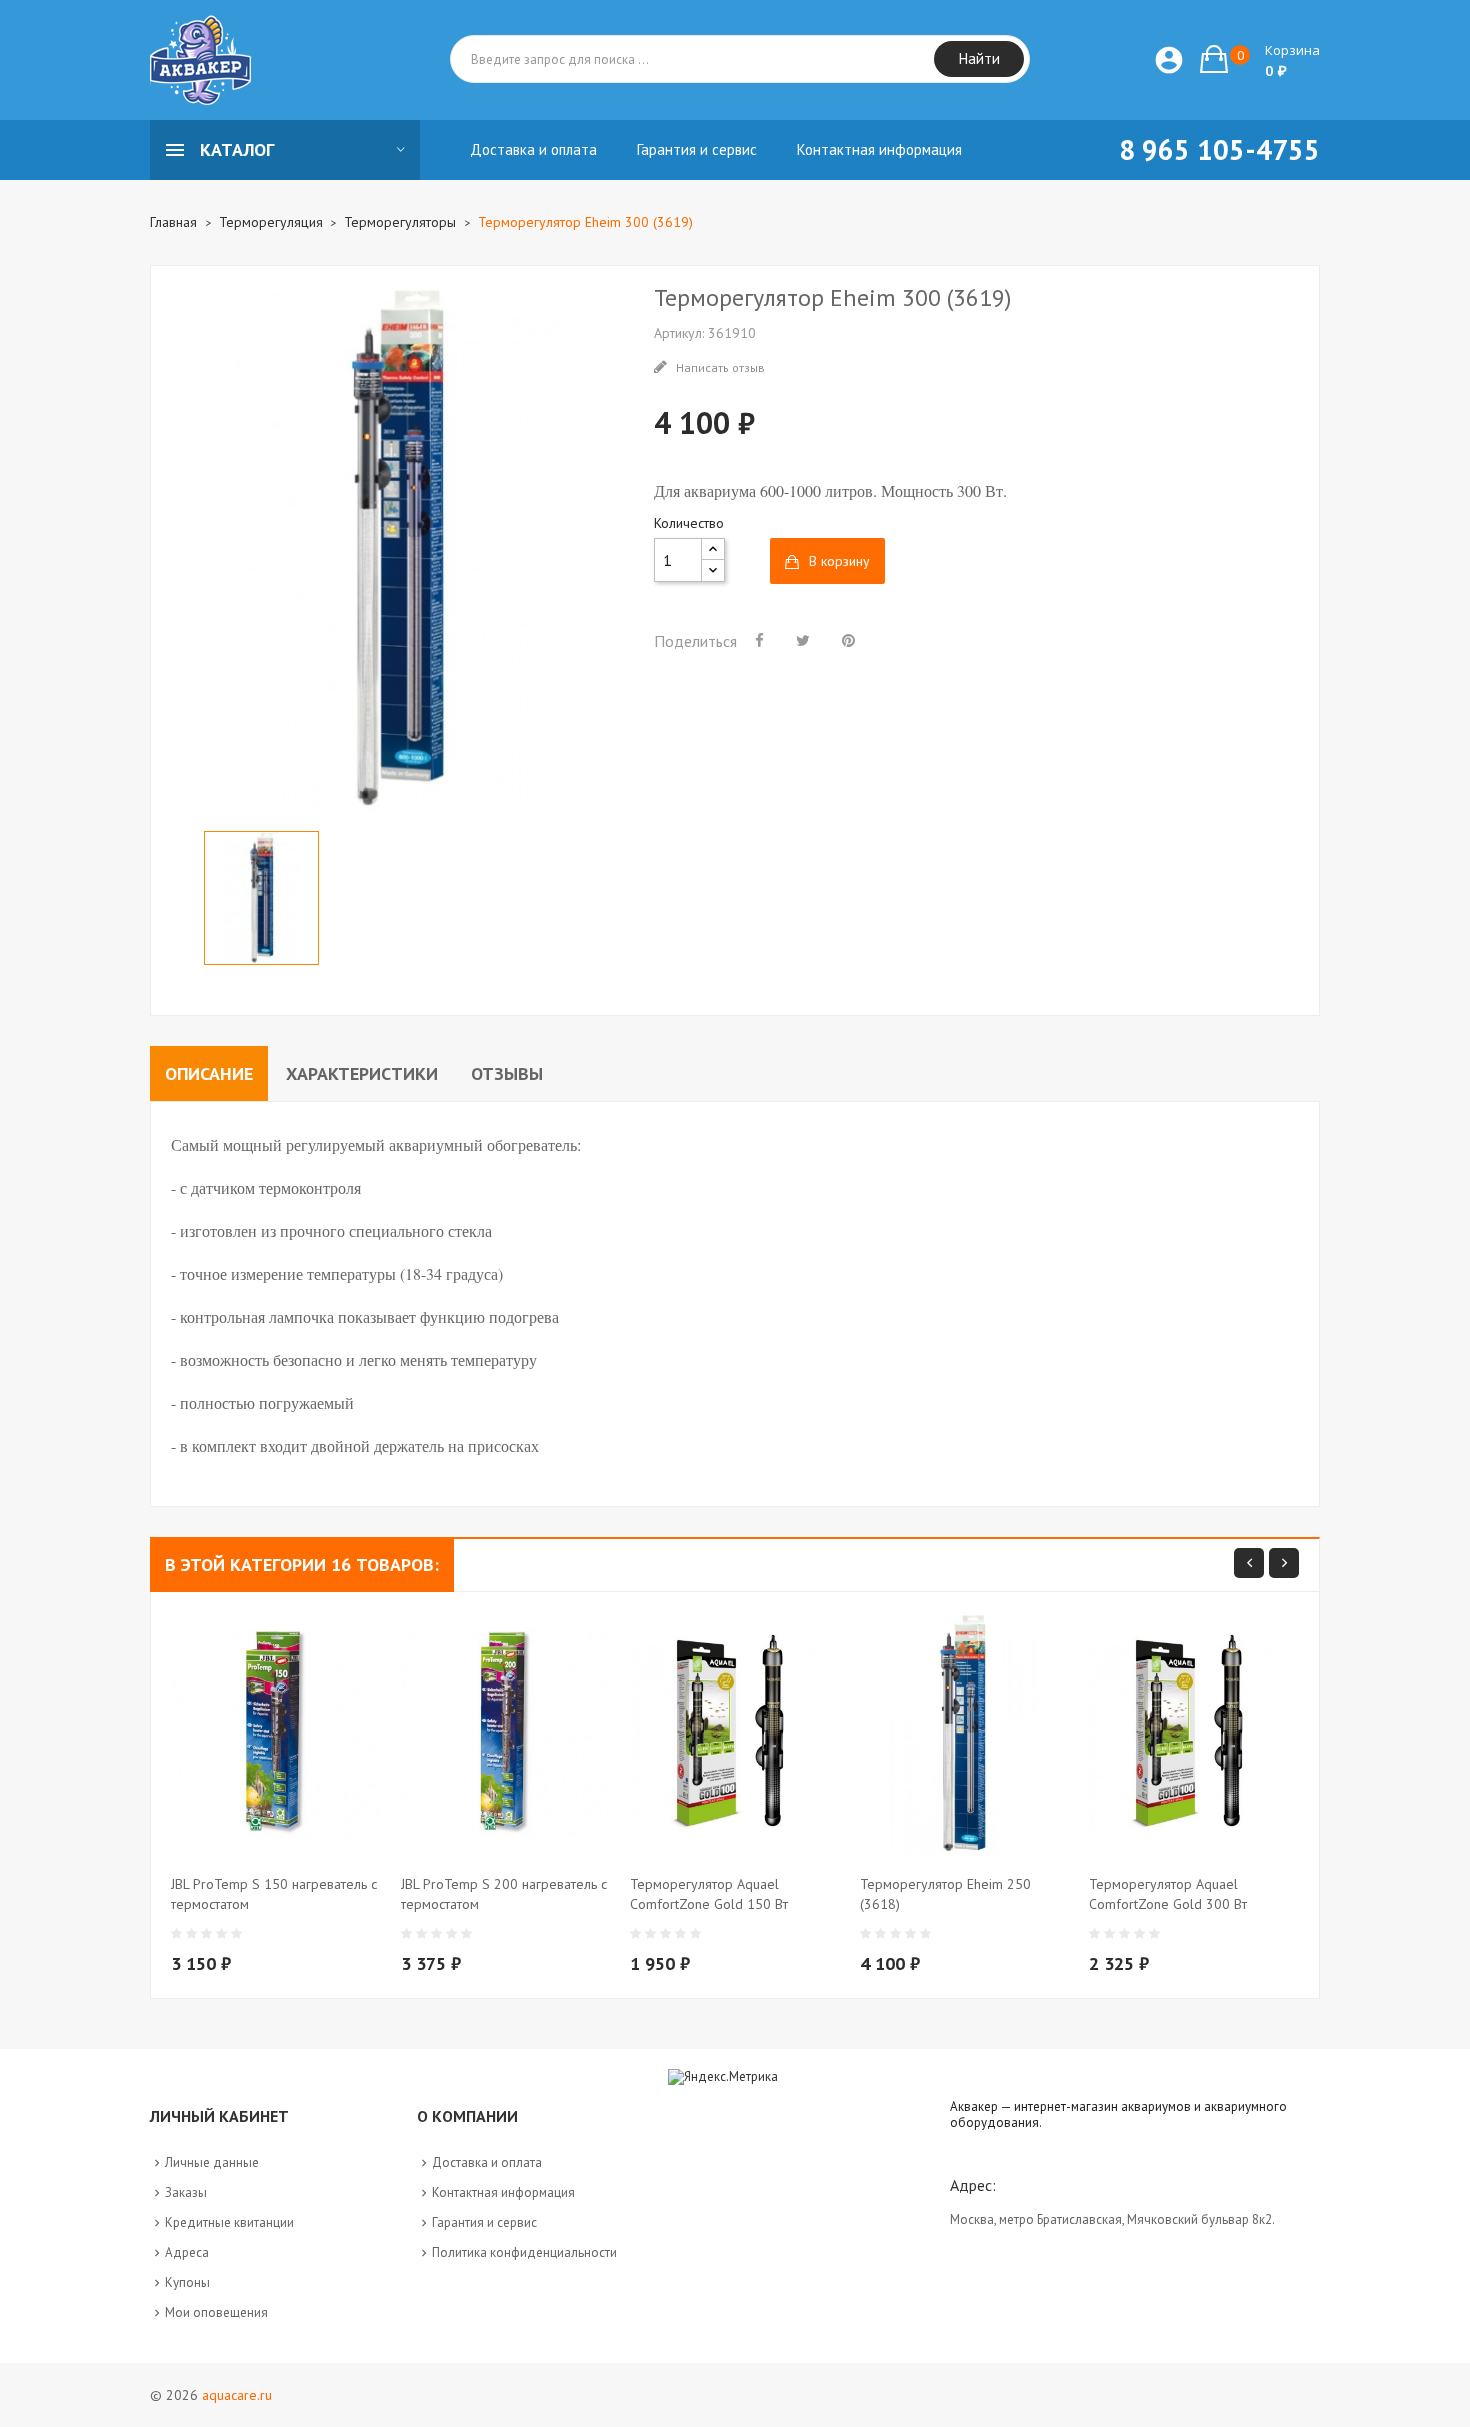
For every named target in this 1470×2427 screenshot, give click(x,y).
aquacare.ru (237, 2395)
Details (326, 1922)
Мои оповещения (216, 2312)
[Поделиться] (759, 640)
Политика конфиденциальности (524, 2252)
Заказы (186, 2192)
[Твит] (803, 640)
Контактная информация (503, 2192)
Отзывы (507, 1073)
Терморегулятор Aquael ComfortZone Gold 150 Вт (709, 1894)
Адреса (187, 2252)
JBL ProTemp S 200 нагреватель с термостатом (504, 1894)
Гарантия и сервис (484, 2222)
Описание (209, 1073)
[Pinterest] (848, 640)
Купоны (187, 2282)
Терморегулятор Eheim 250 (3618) (945, 1894)
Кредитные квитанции (229, 2222)
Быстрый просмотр (286, 1922)
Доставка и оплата (487, 2162)
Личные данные (212, 2162)
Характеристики (362, 1073)
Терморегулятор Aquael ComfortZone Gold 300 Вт (1168, 1894)
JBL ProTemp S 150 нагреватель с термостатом (274, 1894)
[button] (1260, 59)
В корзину (839, 561)
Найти (979, 58)
